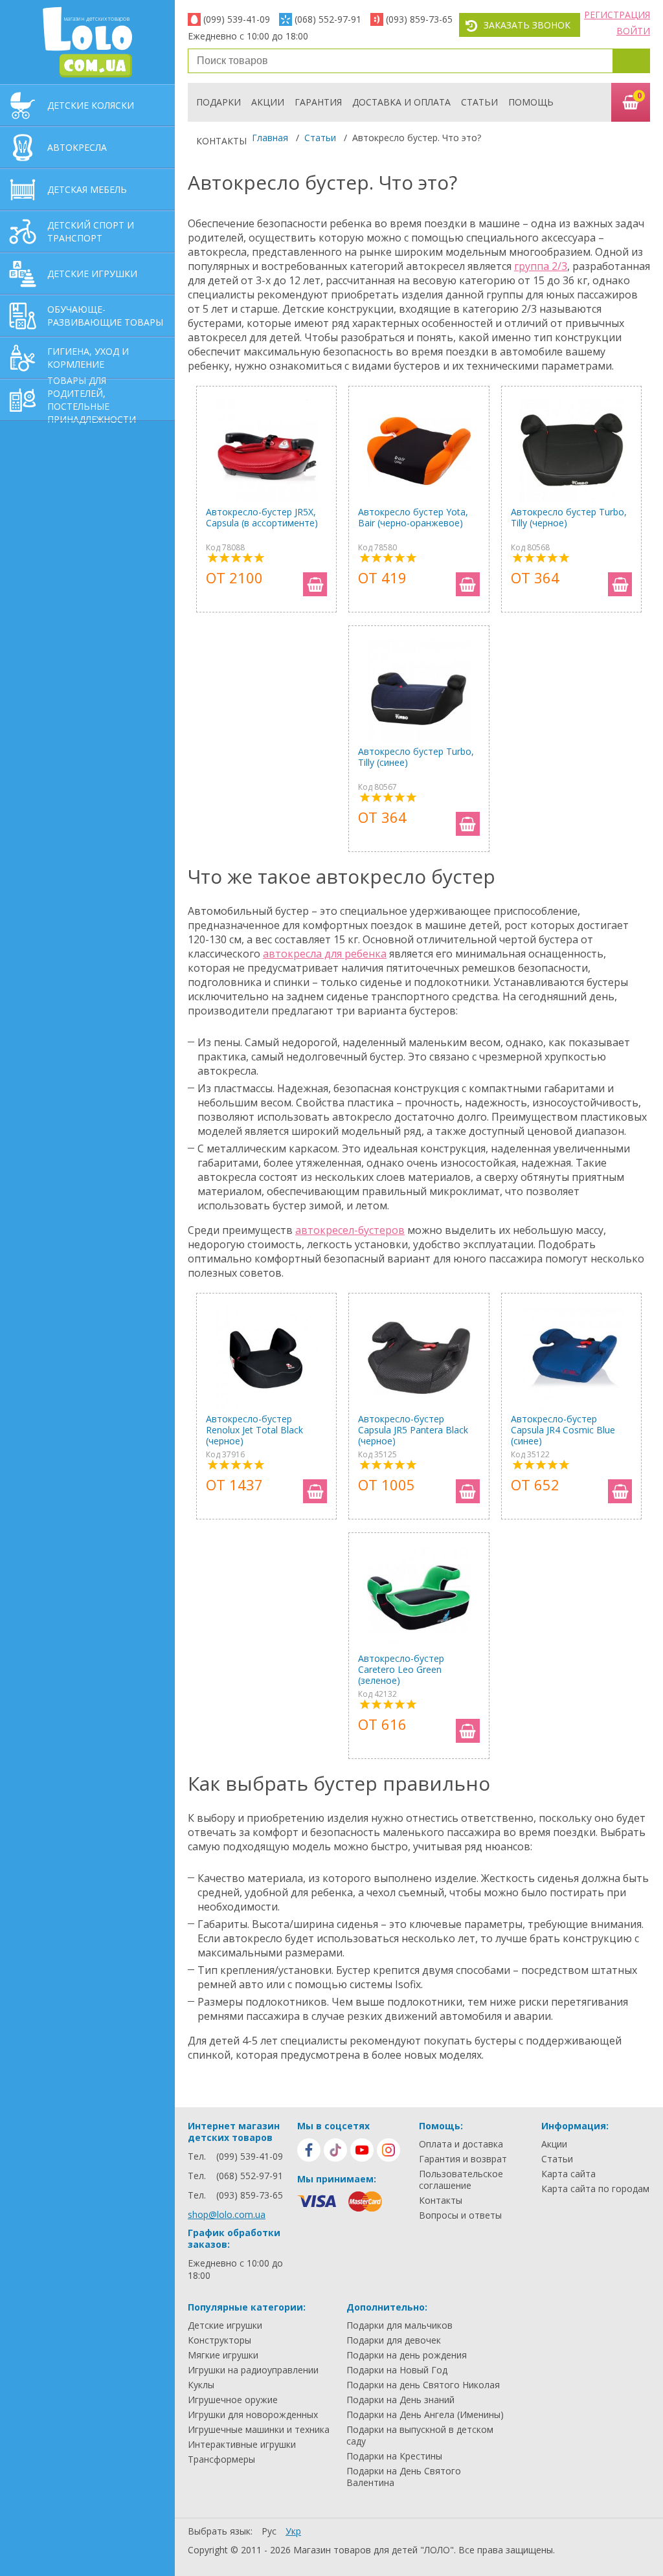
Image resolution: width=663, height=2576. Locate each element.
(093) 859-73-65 (419, 19)
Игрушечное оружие (233, 2400)
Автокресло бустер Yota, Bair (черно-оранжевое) (413, 518)
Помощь (531, 102)
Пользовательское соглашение (461, 2180)
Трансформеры (221, 2459)
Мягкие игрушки (223, 2355)
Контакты (221, 141)
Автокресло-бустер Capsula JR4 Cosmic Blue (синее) (563, 1430)
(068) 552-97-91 (328, 19)
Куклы (201, 2385)
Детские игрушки (225, 2325)
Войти (633, 31)
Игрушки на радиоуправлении (253, 2370)
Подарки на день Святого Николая (423, 2385)
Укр (293, 2531)
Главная (270, 138)
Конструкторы (219, 2340)
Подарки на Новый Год (397, 2370)
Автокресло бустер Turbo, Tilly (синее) (416, 757)
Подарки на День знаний (400, 2400)
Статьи (479, 102)
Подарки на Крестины (394, 2456)
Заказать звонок (527, 25)
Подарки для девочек (394, 2340)
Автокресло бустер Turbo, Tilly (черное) (569, 518)
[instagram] (388, 2150)
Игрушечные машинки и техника (259, 2430)
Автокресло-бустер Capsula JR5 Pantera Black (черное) (413, 1430)
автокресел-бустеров (350, 1230)
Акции (268, 102)
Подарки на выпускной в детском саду (420, 2436)
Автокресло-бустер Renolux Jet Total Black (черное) (254, 1430)
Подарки (219, 102)
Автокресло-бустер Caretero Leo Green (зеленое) (401, 1669)
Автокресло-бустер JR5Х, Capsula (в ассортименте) (262, 518)
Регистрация (617, 15)
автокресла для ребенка (325, 954)
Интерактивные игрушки (242, 2445)
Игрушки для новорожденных (253, 2415)
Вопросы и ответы (460, 2215)
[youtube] (362, 2150)
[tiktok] (335, 2150)
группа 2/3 (541, 266)
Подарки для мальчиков (399, 2325)
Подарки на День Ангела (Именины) (425, 2415)
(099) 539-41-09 (237, 19)
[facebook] (309, 2150)
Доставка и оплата (401, 102)
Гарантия (318, 102)
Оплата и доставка (461, 2144)
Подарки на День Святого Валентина (404, 2477)
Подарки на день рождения (407, 2355)
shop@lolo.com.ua (227, 2214)
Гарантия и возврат (463, 2159)
